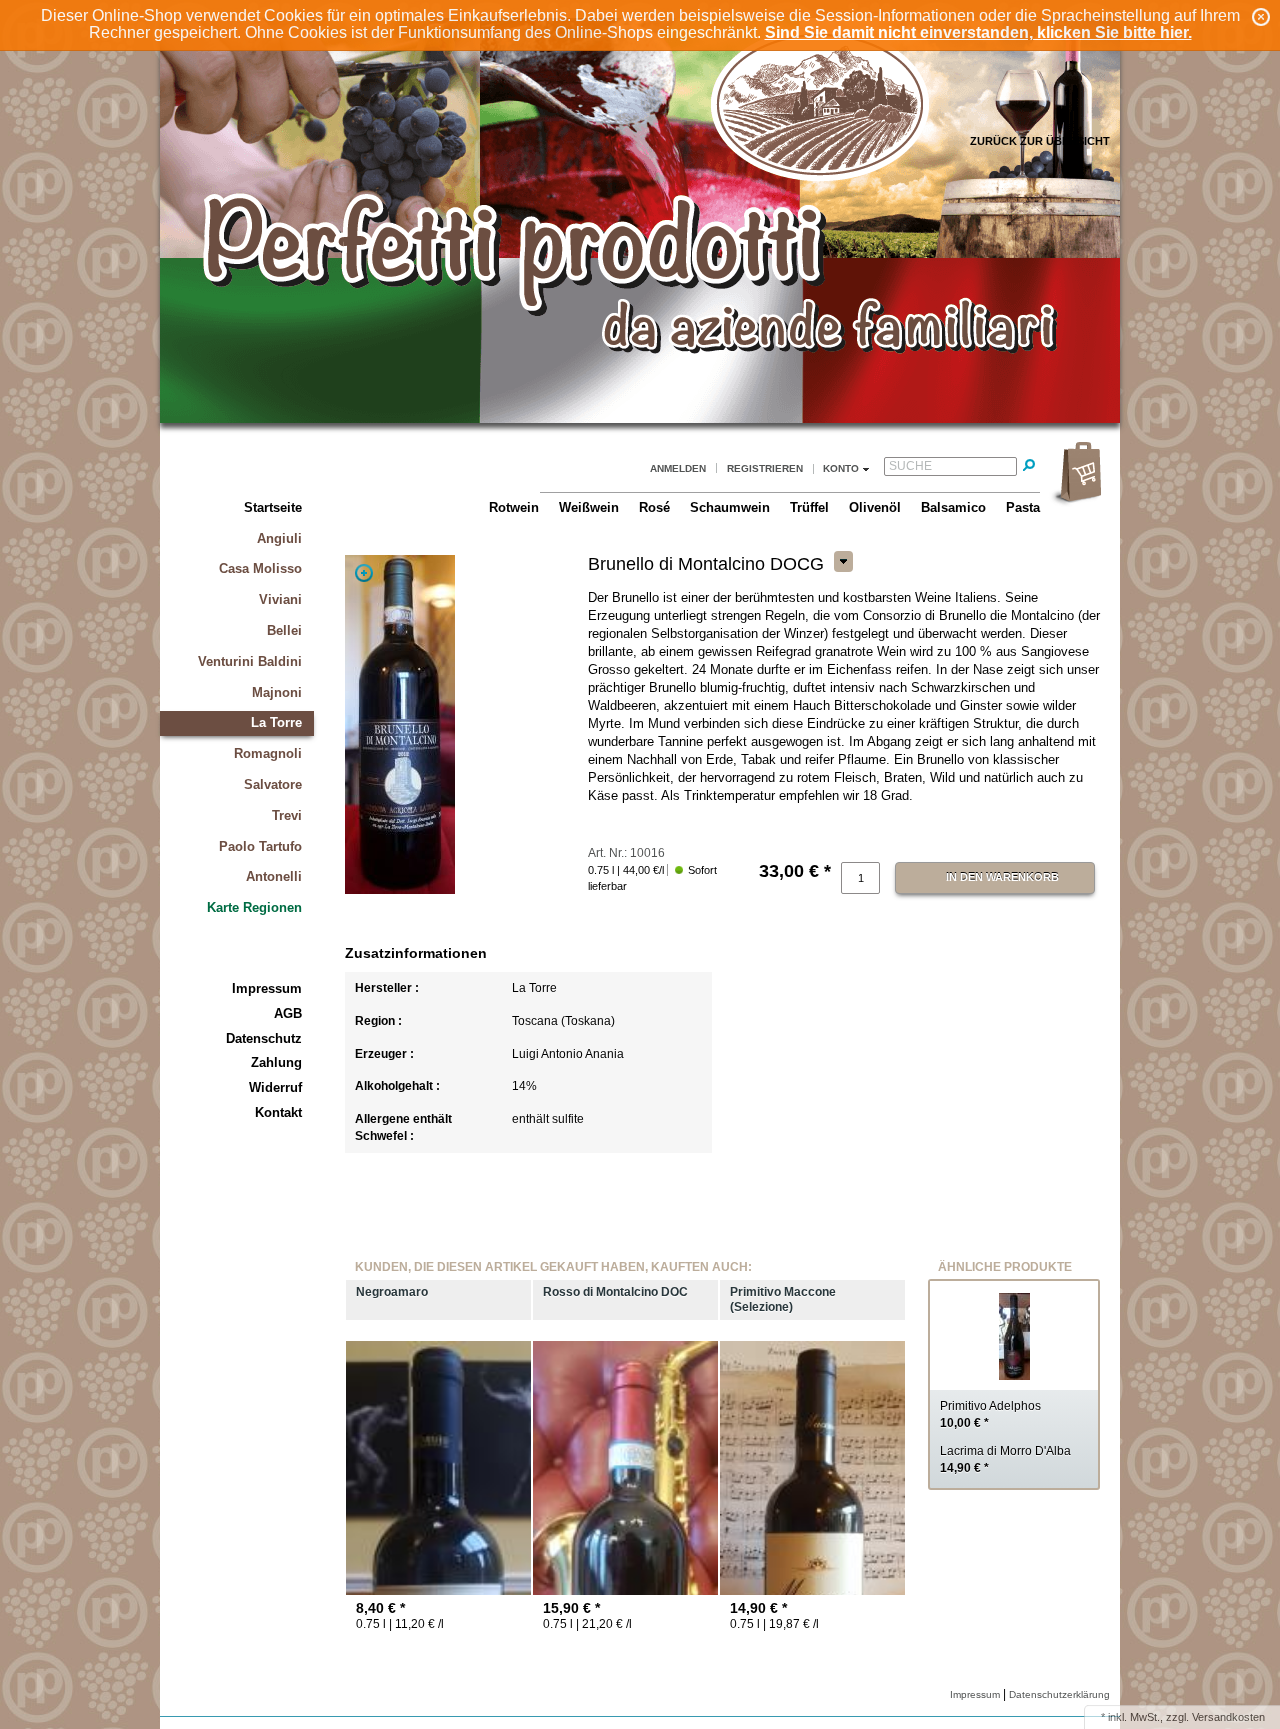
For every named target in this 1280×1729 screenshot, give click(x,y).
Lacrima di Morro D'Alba (1005, 1459)
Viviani (280, 599)
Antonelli (274, 876)
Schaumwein (730, 507)
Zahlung (276, 1062)
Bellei (284, 630)
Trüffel (809, 507)
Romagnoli (268, 753)
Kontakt (278, 1112)
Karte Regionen (254, 907)
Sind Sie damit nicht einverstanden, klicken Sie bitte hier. (978, 32)
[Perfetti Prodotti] (640, 419)
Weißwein (589, 507)
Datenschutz (264, 1038)
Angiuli (279, 538)
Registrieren (765, 468)
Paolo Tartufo (260, 846)
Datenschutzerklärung (1059, 1694)
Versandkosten (1228, 1717)
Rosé (654, 507)
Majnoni (277, 692)
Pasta (1023, 507)
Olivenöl (875, 507)
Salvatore (273, 784)
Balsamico (953, 507)
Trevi (287, 815)
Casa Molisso (260, 568)
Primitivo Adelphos (990, 1414)
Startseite (273, 507)
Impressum (267, 988)
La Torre (276, 722)
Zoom (364, 573)
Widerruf (275, 1087)
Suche (910, 466)
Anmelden (678, 468)
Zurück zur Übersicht (1040, 141)
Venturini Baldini (250, 661)
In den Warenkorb (1002, 877)
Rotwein (514, 507)
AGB (288, 1013)
